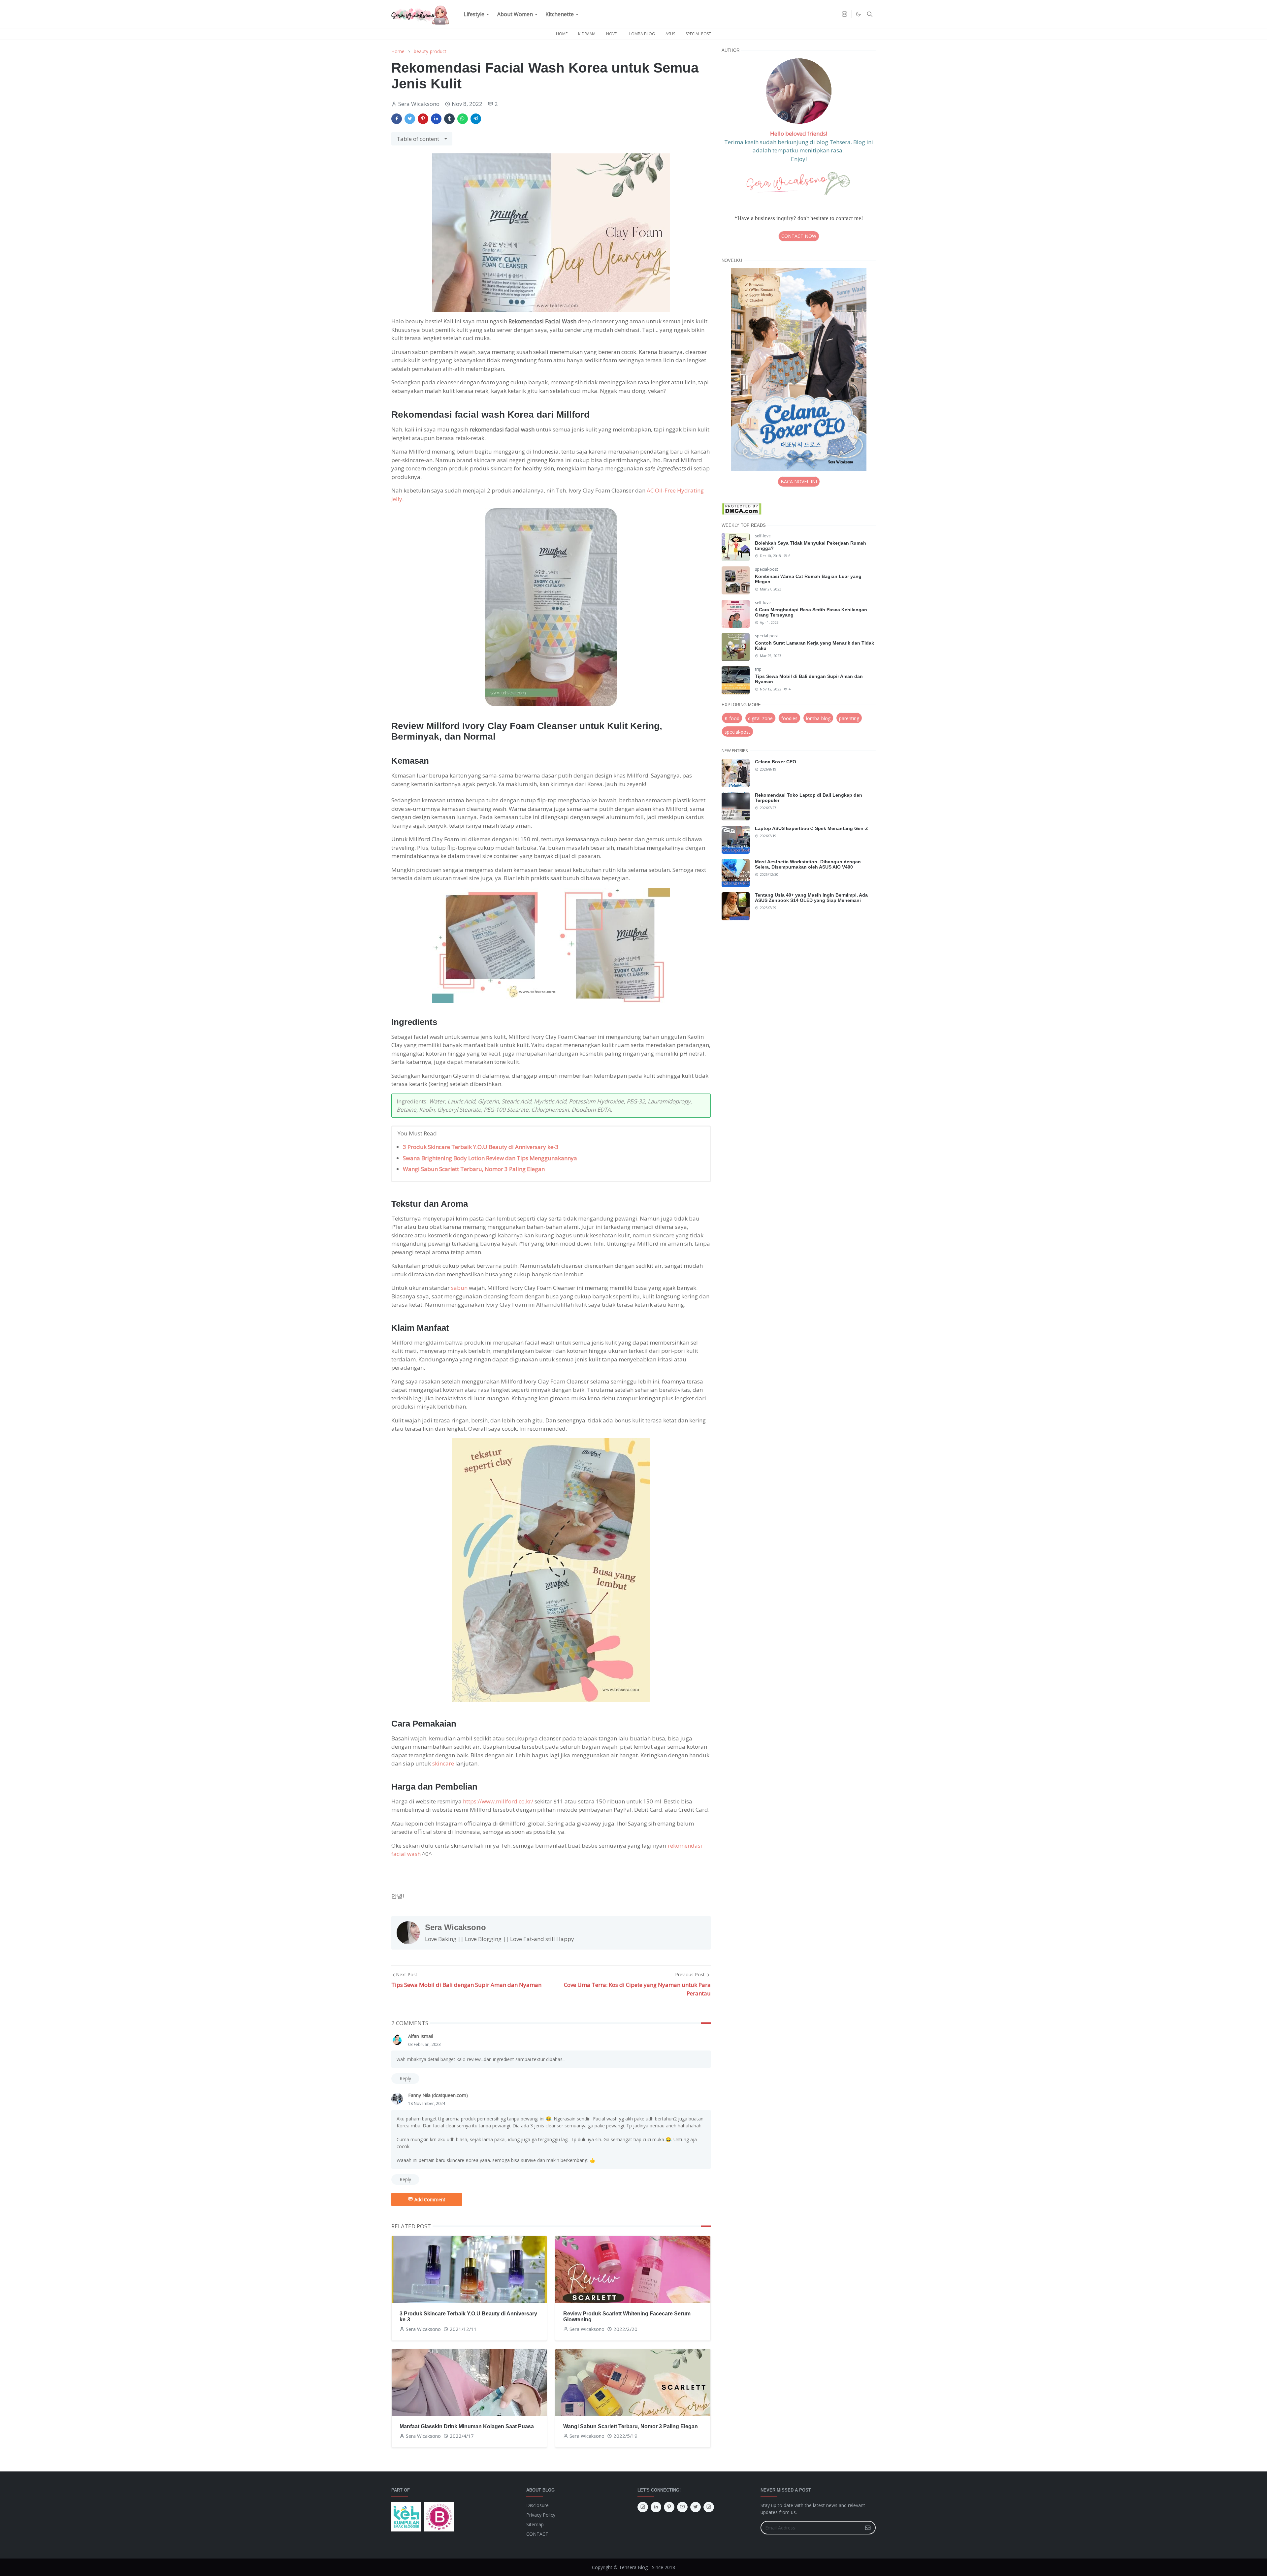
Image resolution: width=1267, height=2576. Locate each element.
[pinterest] (669, 2507)
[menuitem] (474, 14)
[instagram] (845, 14)
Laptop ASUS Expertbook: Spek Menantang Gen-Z (812, 828)
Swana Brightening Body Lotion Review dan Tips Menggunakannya (490, 1158)
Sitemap (535, 2524)
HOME (562, 34)
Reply (405, 2078)
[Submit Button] (868, 2528)
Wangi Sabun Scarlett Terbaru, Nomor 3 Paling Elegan (474, 1169)
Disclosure (537, 2505)
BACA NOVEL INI (799, 481)
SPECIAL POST (698, 34)
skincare (443, 1763)
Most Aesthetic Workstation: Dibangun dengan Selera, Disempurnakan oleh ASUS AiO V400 (808, 864)
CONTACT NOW (799, 236)
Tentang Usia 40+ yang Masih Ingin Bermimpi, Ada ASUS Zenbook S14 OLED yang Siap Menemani (811, 898)
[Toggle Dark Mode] (858, 14)
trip (758, 669)
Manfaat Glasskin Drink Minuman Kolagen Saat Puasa (467, 2426)
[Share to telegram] (476, 119)
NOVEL (612, 34)
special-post (766, 569)
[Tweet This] (410, 119)
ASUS (670, 34)
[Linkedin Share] (436, 119)
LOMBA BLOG (642, 34)
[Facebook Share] (397, 119)
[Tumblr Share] (449, 119)
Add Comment (430, 2199)
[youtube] (682, 2507)
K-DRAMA (587, 34)
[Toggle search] (870, 14)
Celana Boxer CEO (776, 762)
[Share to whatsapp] (463, 119)
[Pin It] (423, 119)
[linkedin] (656, 2507)
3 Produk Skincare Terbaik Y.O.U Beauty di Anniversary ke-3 (481, 1147)
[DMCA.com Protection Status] (742, 509)
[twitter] (696, 2507)
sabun (459, 1288)
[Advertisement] (799, 984)
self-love (763, 536)
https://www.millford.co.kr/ (498, 1801)
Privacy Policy (541, 2515)
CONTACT (537, 2534)
